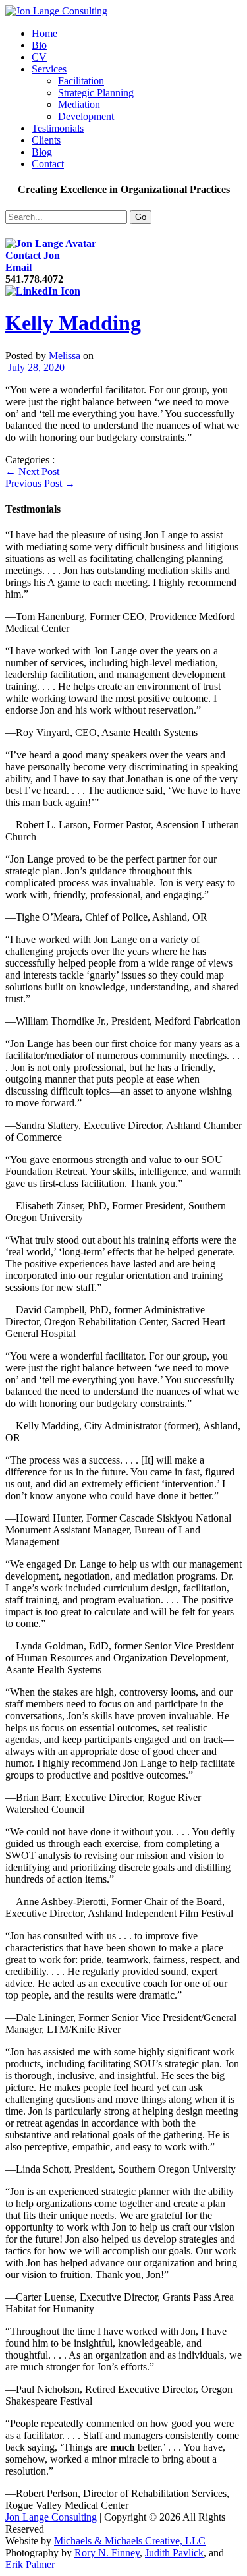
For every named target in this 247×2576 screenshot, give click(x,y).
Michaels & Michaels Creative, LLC (130, 2541)
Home (44, 33)
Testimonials (58, 128)
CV (39, 57)
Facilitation (81, 81)
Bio (39, 45)
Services (49, 69)
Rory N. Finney (107, 2553)
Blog (42, 152)
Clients (46, 140)
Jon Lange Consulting (51, 2517)
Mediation (79, 104)
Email (18, 267)
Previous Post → (40, 483)
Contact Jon (33, 255)
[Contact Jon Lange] (51, 243)
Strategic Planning (96, 93)
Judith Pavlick (174, 2553)
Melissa (65, 356)
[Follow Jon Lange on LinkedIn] (43, 291)
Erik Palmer (30, 2564)
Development (86, 116)
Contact (48, 164)
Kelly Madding (73, 323)
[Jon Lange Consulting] (56, 11)
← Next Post (32, 472)
